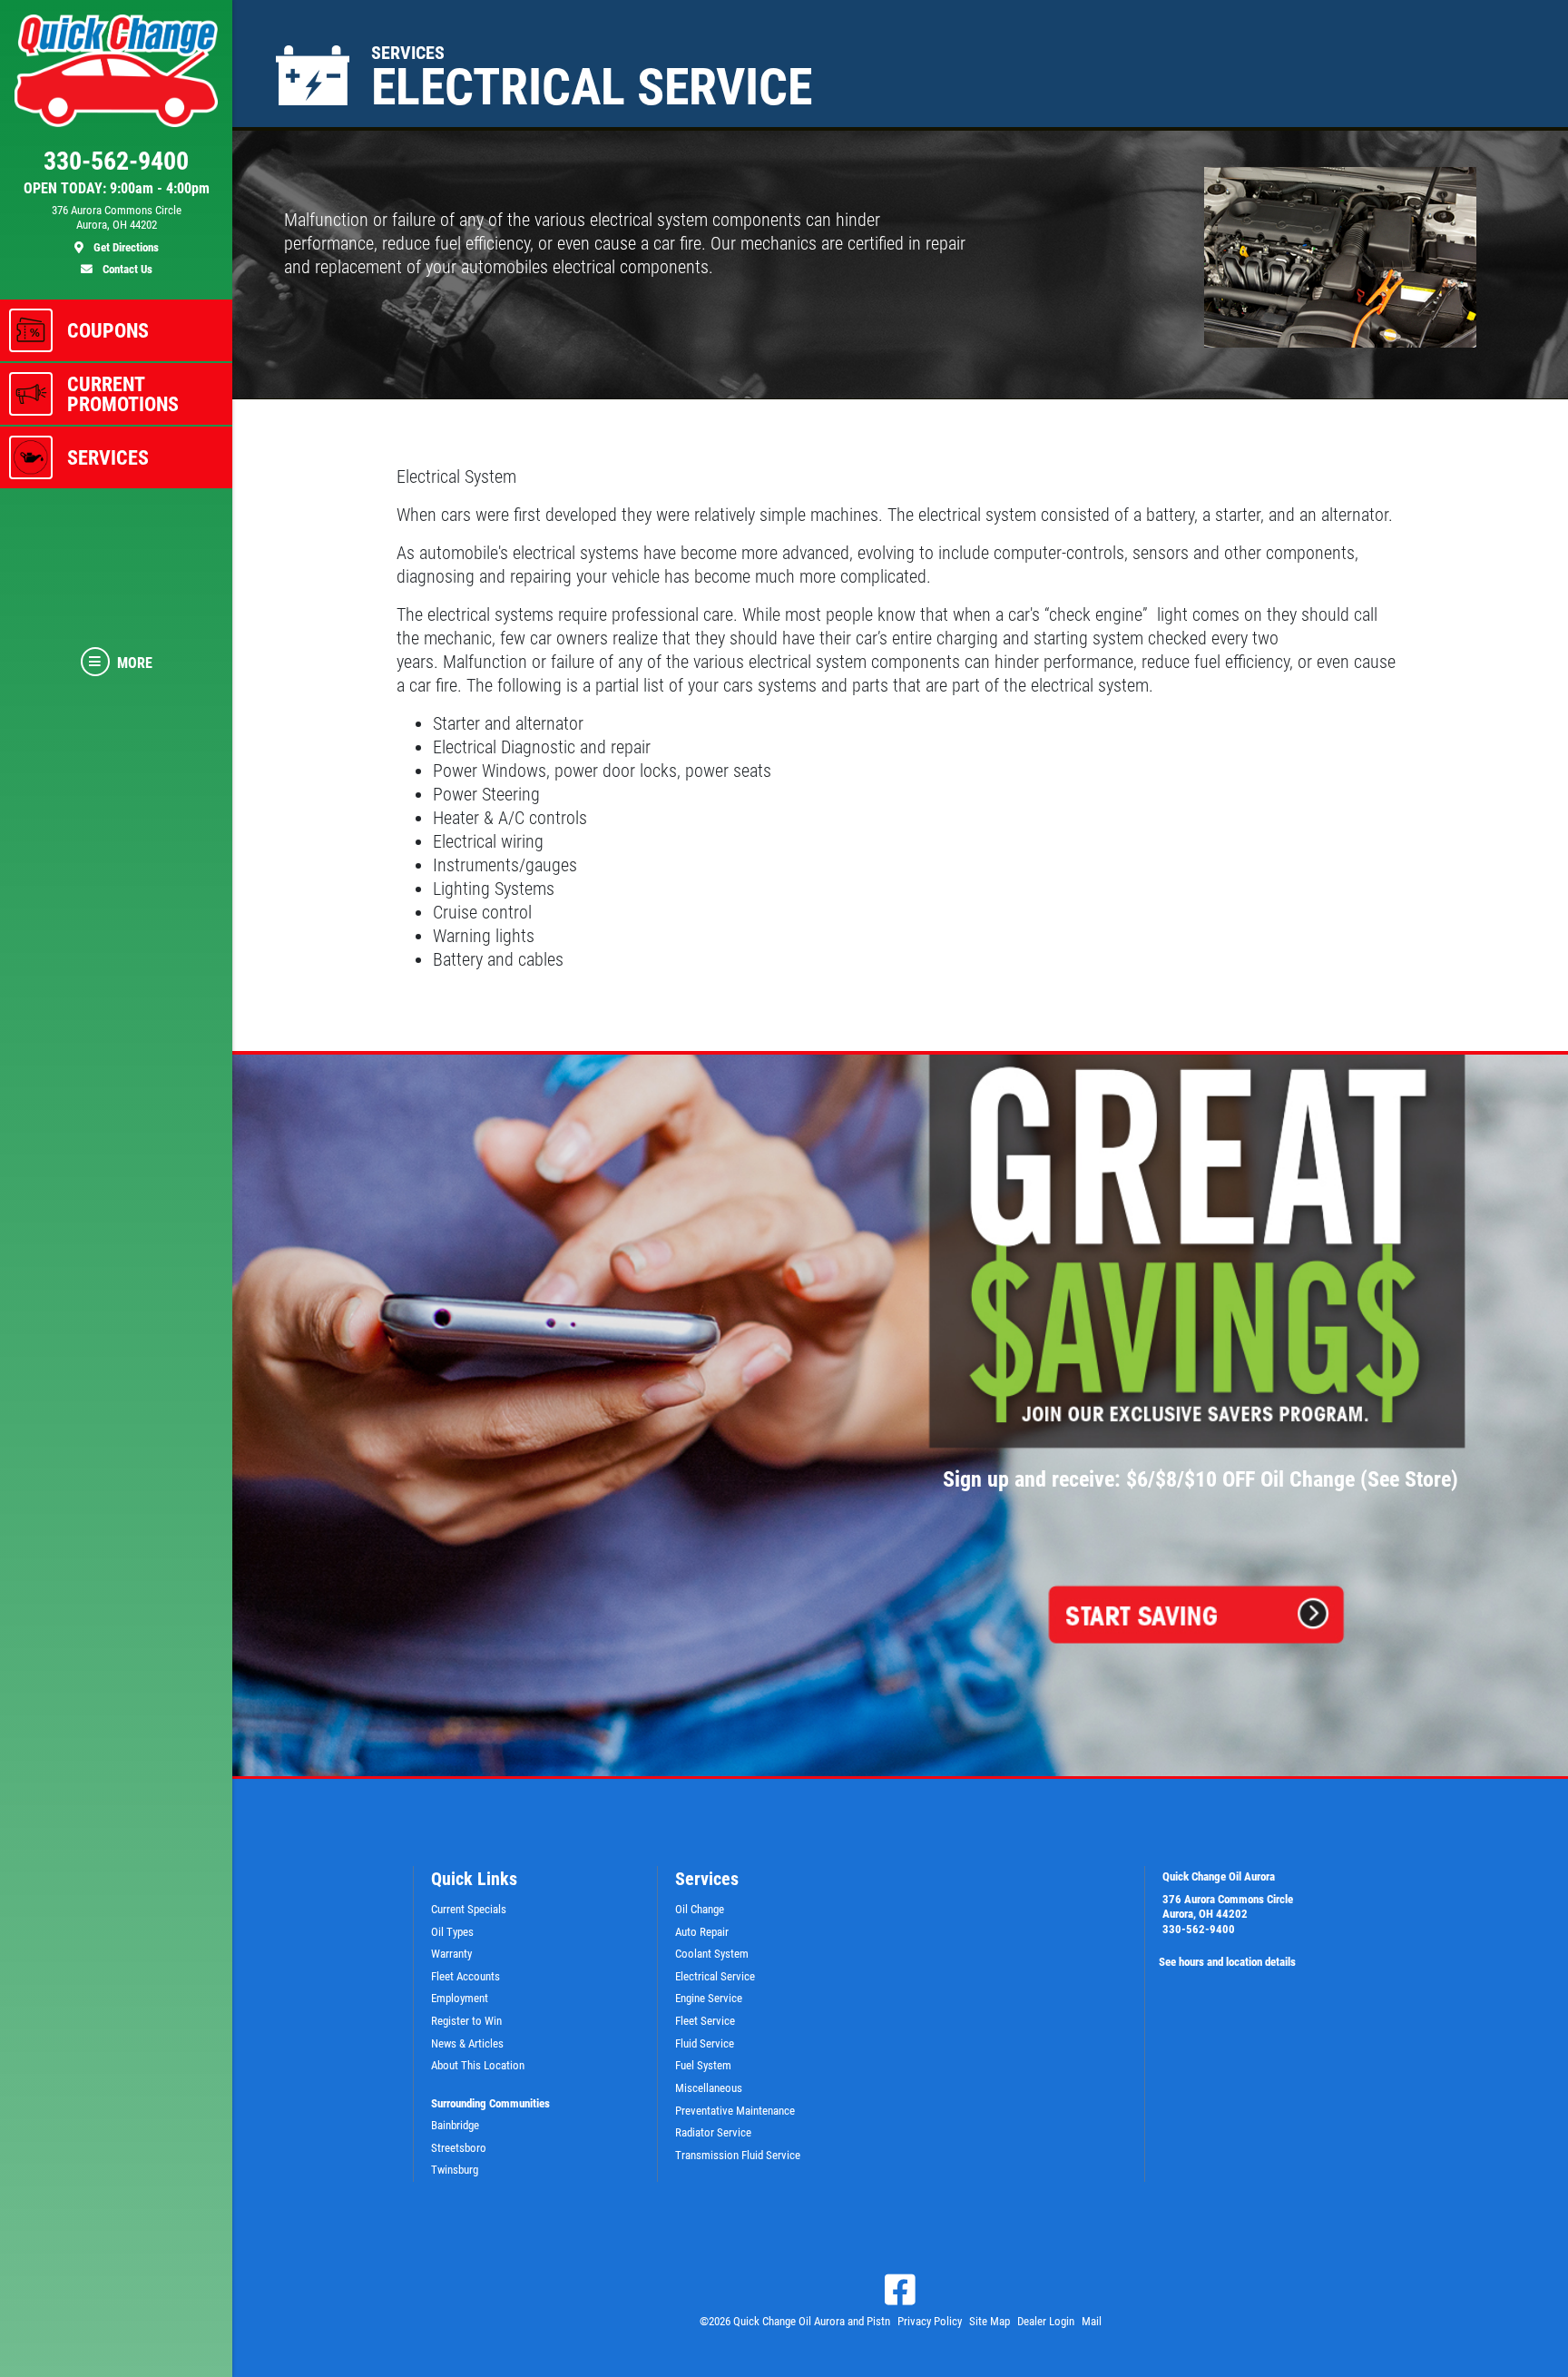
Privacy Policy (930, 2321)
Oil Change (700, 1909)
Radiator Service (713, 2132)
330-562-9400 (1199, 1929)
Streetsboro (459, 2148)
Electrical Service (715, 1976)
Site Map (990, 2321)
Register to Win (466, 2021)
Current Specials (469, 1909)
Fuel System (703, 2065)
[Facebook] (900, 2290)
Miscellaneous (709, 2088)
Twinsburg (455, 2170)
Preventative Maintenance (735, 2111)
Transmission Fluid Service (738, 2155)
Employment (460, 1998)
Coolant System (712, 1954)
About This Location (478, 2065)
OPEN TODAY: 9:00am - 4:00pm (117, 189)
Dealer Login (1046, 2321)
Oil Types (452, 1932)
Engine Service (709, 1998)
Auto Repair (702, 1932)
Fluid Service (705, 2043)
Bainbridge (455, 2125)
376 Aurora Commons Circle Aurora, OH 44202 (1228, 1907)
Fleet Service (705, 2021)
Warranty (451, 1954)
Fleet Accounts (465, 1976)
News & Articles (467, 2043)
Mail (1092, 2321)
